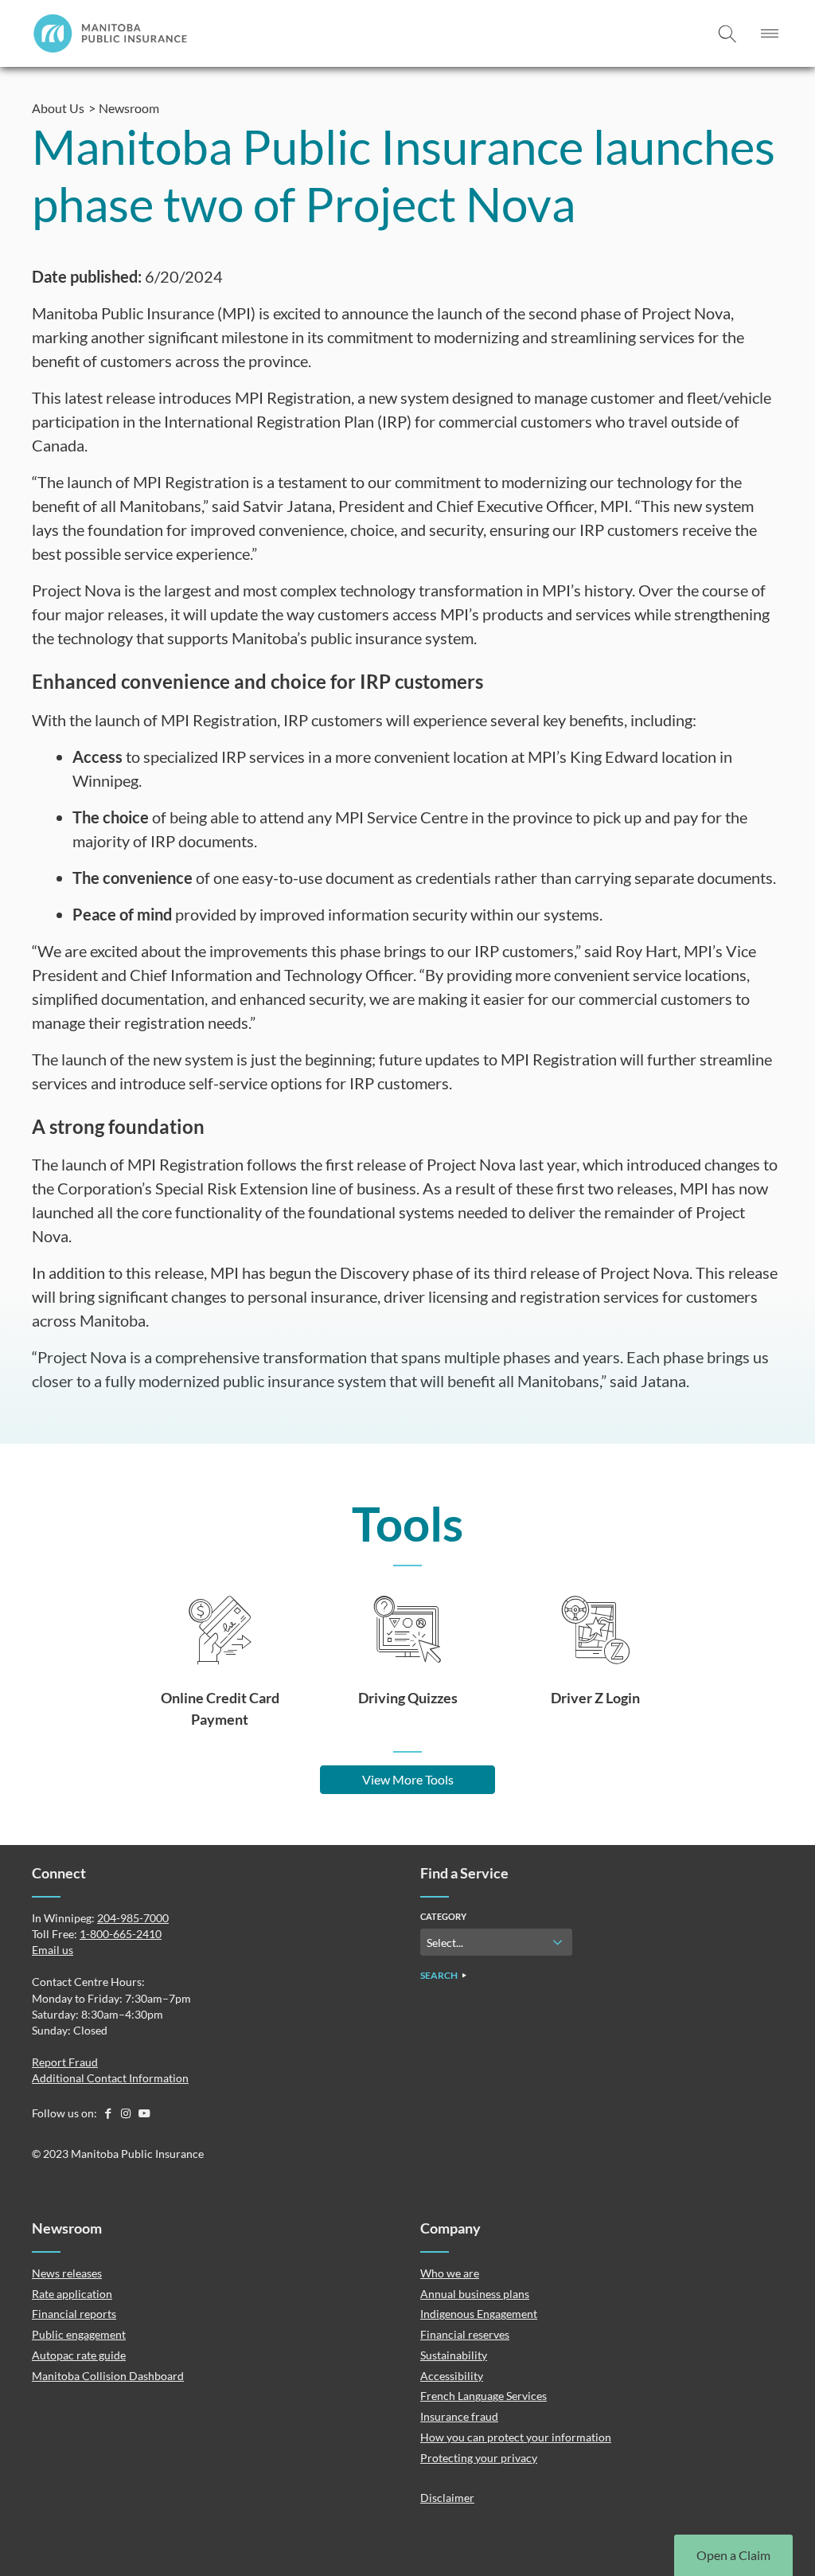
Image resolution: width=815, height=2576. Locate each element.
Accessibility (452, 2376)
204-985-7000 (133, 1918)
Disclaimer (447, 2498)
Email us (53, 1950)
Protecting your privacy (479, 2458)
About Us (58, 108)
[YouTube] (144, 2113)
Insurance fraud (459, 2416)
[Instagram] (127, 2113)
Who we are (450, 2273)
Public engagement (79, 2334)
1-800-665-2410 (121, 1934)
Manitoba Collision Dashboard (108, 2376)
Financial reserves (465, 2334)
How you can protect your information (516, 2437)
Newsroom (129, 108)
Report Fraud (65, 2062)
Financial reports (74, 2314)
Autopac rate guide (79, 2355)
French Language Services (484, 2396)
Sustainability (454, 2355)
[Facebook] (109, 2113)
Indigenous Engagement (479, 2314)
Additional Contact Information (110, 2078)
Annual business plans (475, 2294)
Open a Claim (733, 2555)
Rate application (72, 2294)
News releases (67, 2273)
